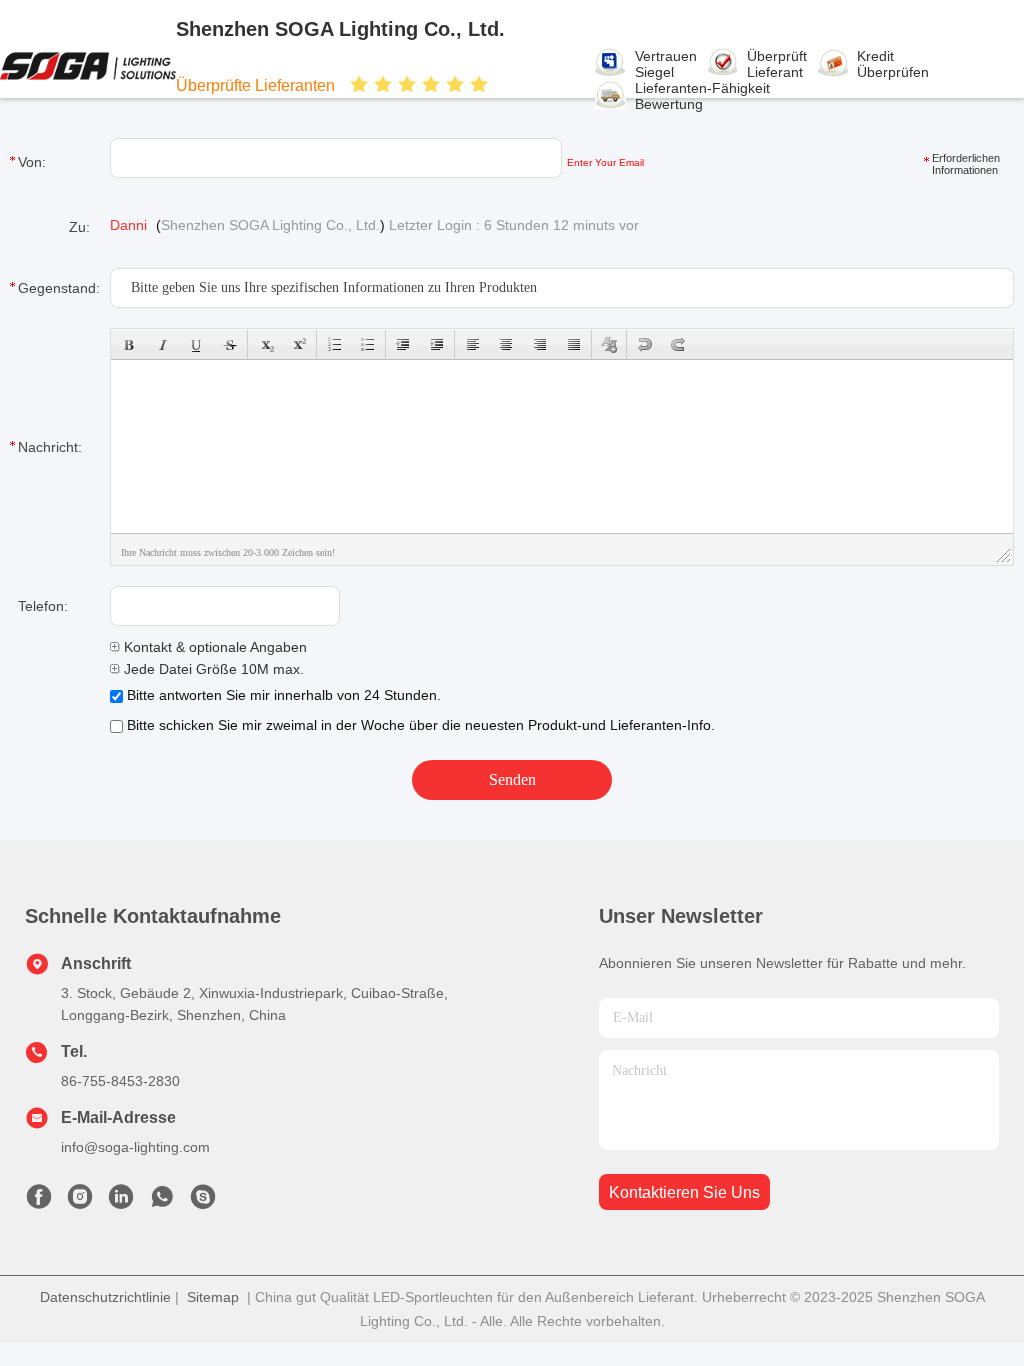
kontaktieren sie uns (684, 1192)
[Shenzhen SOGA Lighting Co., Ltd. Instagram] (80, 1202)
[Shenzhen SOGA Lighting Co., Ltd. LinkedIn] (121, 1202)
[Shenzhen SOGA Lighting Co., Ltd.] (88, 65)
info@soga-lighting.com (135, 1147)
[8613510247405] (162, 1202)
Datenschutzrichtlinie (105, 1297)
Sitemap (213, 1297)
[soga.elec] (203, 1202)
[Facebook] (39, 1202)
